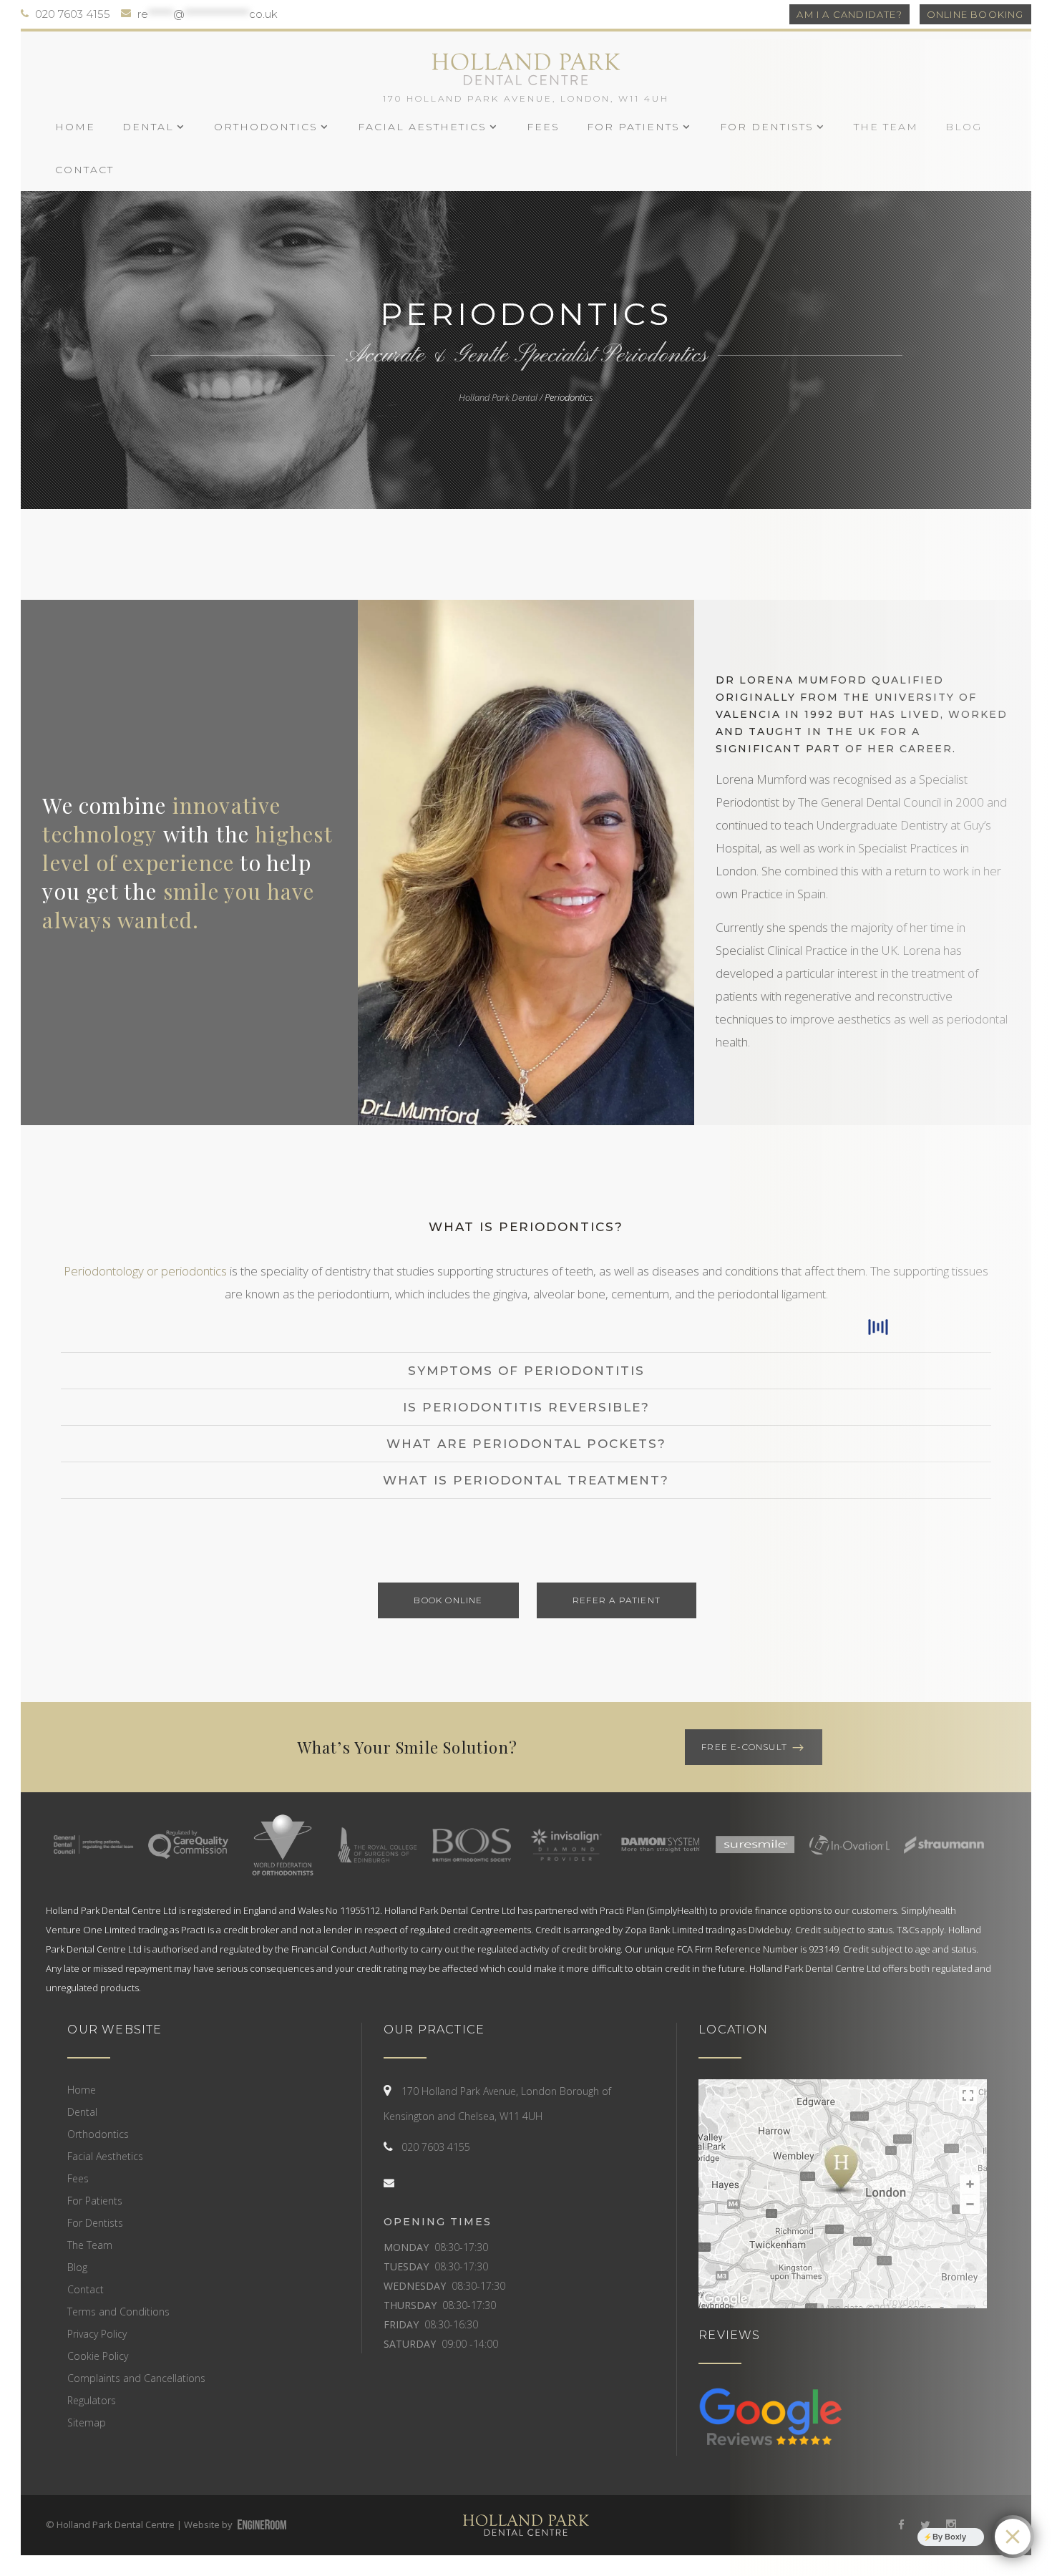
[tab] (526, 1227)
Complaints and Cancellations (136, 2378)
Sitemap (87, 2422)
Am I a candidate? (849, 14)
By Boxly (949, 2537)
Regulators (92, 2400)
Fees (78, 2178)
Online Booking (975, 14)
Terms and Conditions (118, 2312)
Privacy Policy (97, 2334)
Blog (77, 2267)
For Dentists (95, 2223)
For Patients (95, 2201)
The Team (90, 2245)
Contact (86, 2289)
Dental (82, 2112)
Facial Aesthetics (105, 2156)
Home (82, 2090)
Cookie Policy (98, 2356)
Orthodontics (98, 2134)
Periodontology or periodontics (145, 1271)
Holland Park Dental (498, 397)
